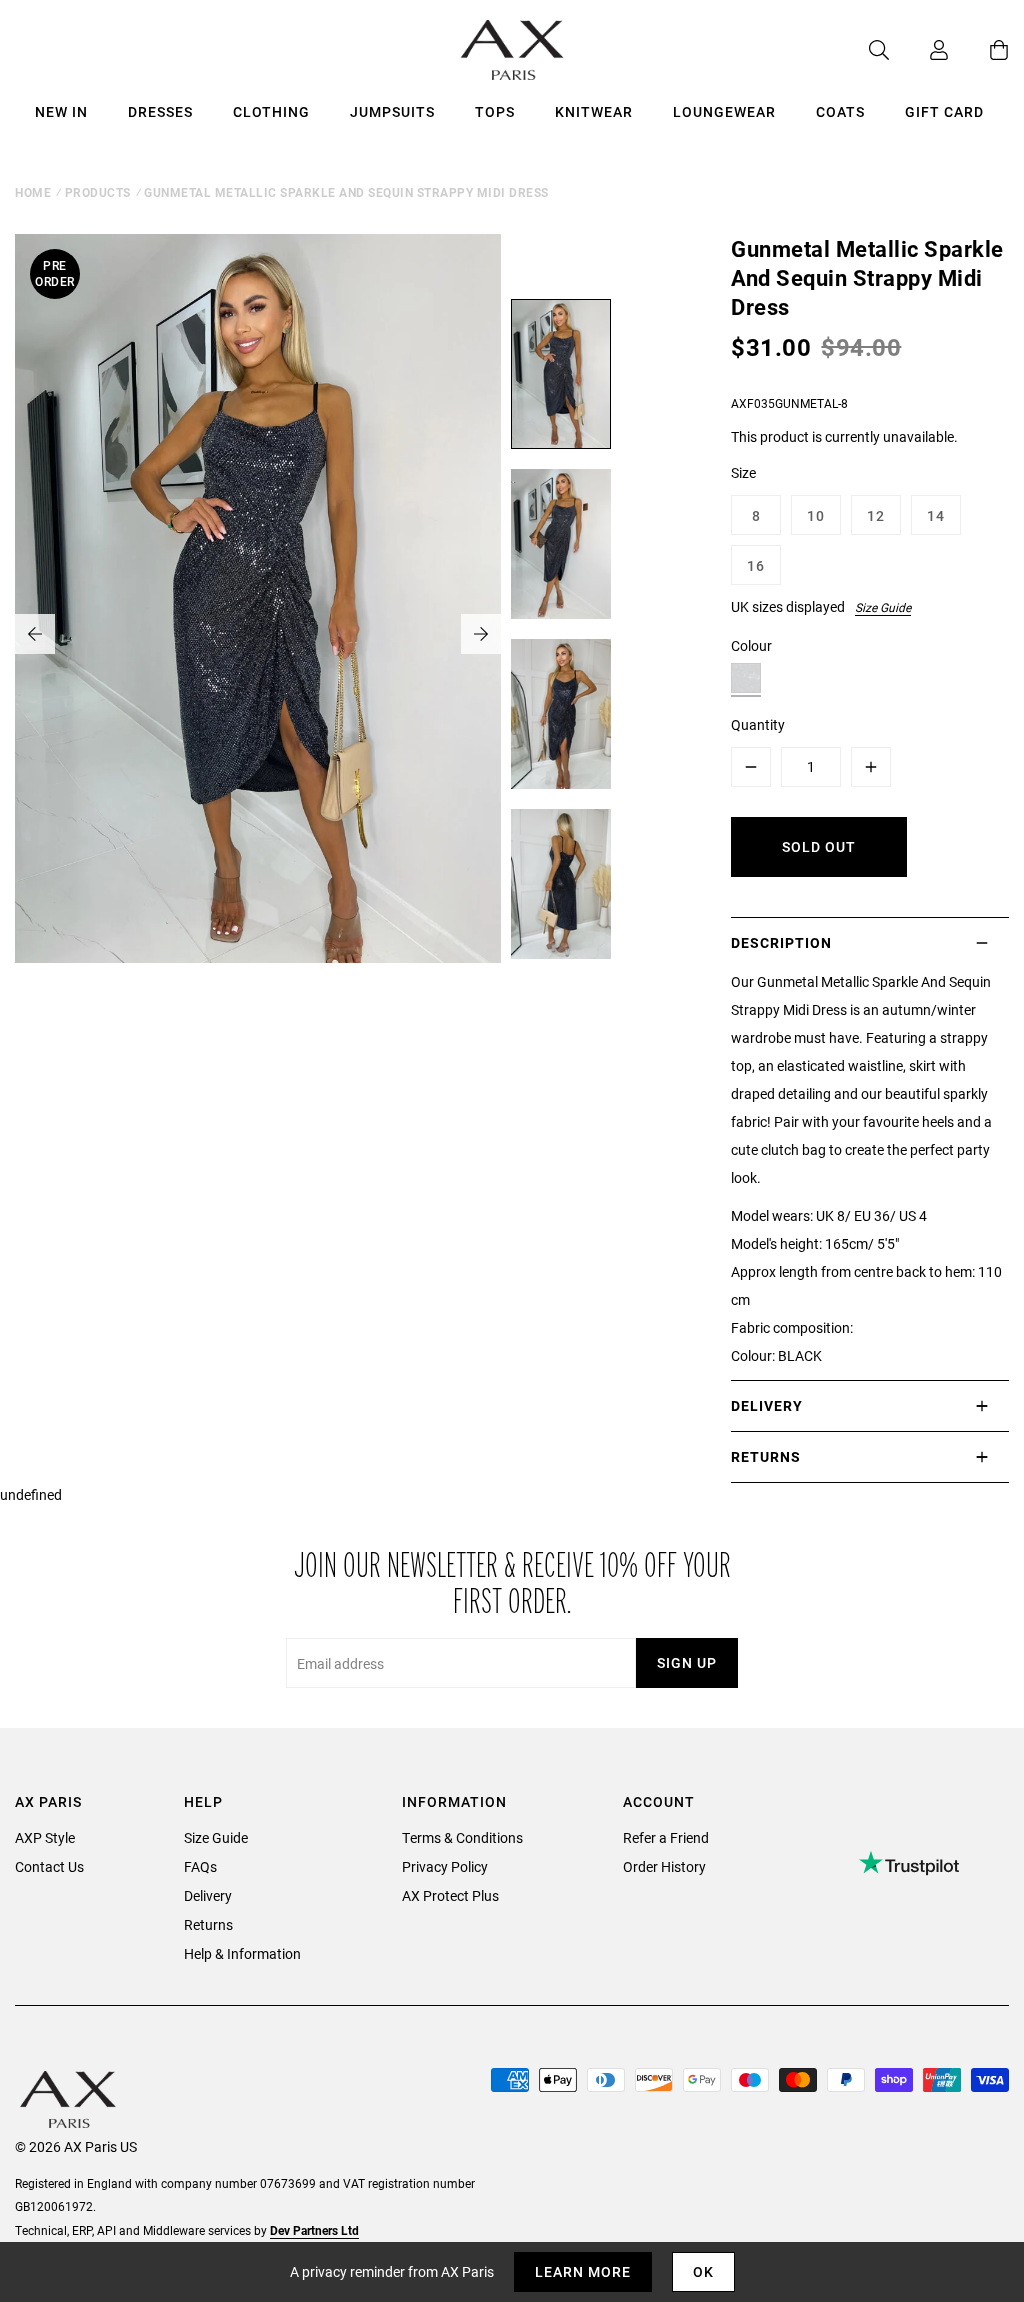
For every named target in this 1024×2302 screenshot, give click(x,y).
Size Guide (883, 607)
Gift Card (944, 111)
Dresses (160, 111)
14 (936, 515)
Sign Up (687, 1662)
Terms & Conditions (462, 1837)
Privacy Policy (445, 1866)
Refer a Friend (666, 1837)
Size (743, 472)
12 (876, 515)
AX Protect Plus (450, 1895)
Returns (208, 1924)
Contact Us (49, 1866)
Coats (840, 111)
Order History (664, 1866)
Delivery (208, 1895)
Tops (495, 111)
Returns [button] (766, 1456)
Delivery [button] (767, 1405)
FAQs (200, 1866)
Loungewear (724, 111)
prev (35, 634)
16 (756, 565)
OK (703, 2271)
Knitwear (594, 111)
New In (61, 111)
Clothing (271, 111)
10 (816, 515)
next (481, 634)
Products (98, 192)
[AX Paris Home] (512, 50)
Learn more (583, 2271)
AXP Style (45, 1837)
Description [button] (781, 942)
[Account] (919, 50)
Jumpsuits (392, 111)
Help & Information (242, 1953)
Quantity (758, 724)
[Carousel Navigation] (258, 634)
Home (33, 192)
